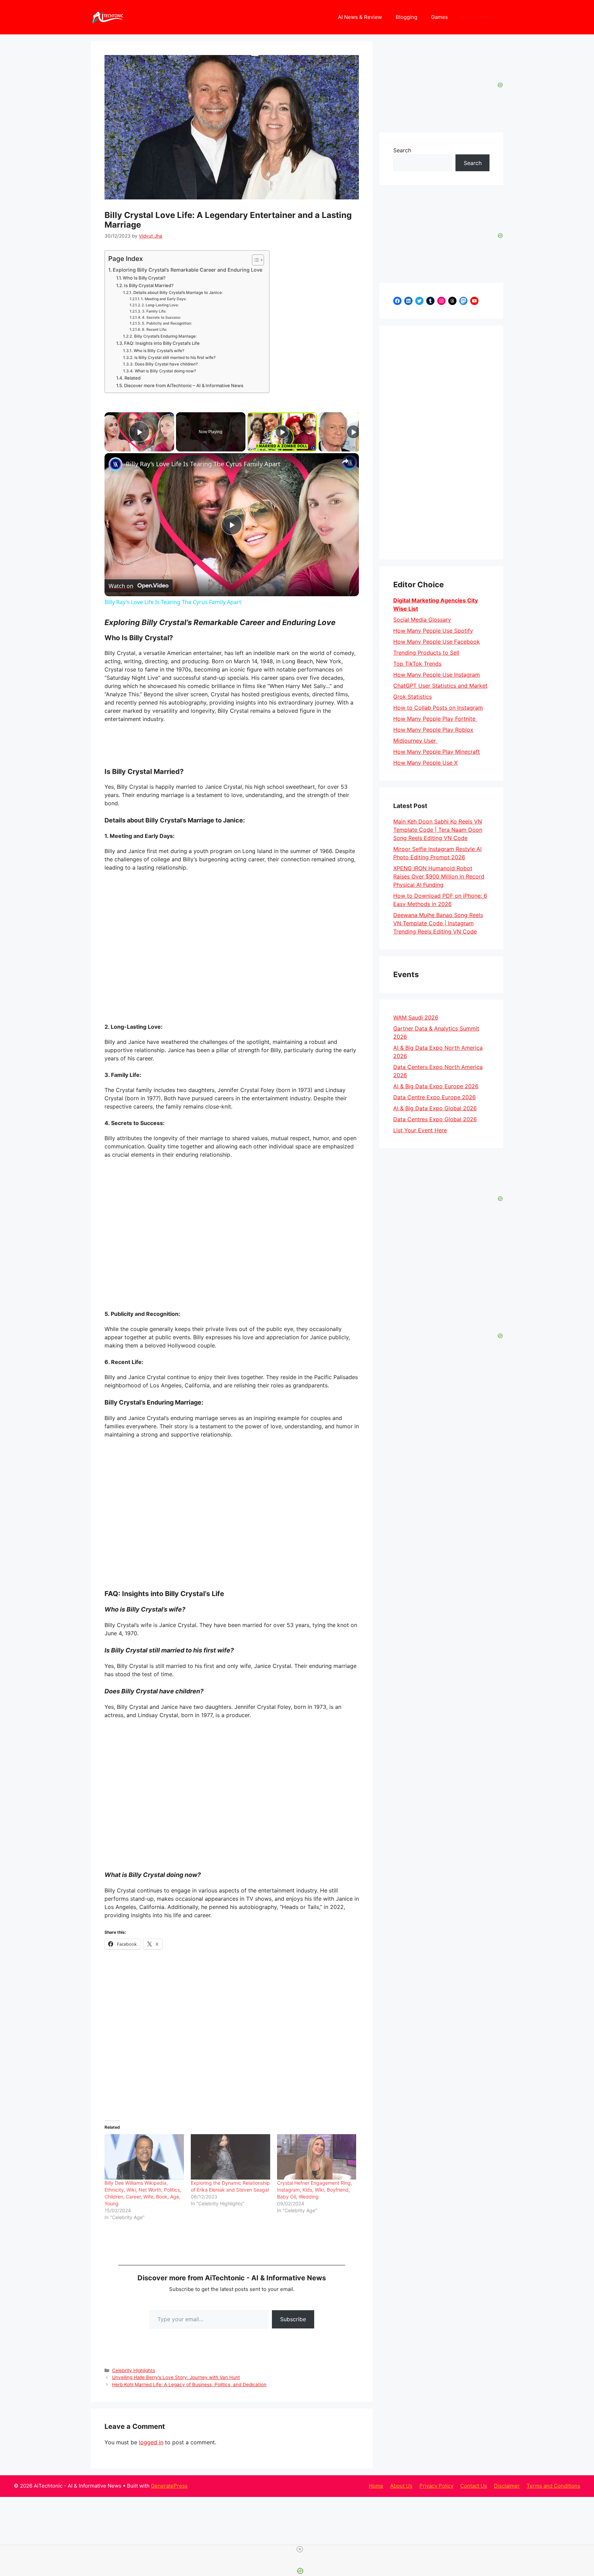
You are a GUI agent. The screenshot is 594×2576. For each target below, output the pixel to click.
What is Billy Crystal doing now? (165, 371)
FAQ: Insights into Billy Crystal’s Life (162, 343)
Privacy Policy (436, 2486)
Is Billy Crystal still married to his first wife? (175, 358)
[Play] (282, 432)
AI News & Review (360, 17)
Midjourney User (415, 741)
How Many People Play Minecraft (437, 752)
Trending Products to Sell (426, 653)
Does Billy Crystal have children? (166, 364)
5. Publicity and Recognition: (167, 323)
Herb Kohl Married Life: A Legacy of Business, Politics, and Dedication (189, 2384)
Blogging (406, 17)
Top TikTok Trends (417, 664)
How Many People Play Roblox (433, 730)
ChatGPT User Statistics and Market (440, 686)
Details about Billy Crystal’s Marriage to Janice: (178, 293)
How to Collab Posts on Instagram (438, 708)
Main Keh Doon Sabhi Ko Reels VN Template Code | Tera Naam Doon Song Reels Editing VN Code (438, 830)
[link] (115, 464)
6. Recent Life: (155, 330)
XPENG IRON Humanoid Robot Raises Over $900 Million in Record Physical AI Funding (439, 876)
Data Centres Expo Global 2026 (435, 1119)
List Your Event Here (420, 1130)
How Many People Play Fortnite (435, 719)
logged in (151, 2442)
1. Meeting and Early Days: (164, 299)
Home (376, 2486)
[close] (300, 2549)
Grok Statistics (412, 697)
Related (133, 378)
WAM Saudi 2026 (416, 1017)
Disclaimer (507, 2486)
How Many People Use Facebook (437, 642)
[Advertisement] (441, 443)
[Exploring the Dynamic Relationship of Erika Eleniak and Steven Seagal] (230, 2157)
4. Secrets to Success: (162, 318)
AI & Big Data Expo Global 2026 (435, 1108)
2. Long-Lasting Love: (160, 305)
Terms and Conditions (553, 2486)
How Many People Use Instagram (437, 675)
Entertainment (479, 17)
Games (439, 17)
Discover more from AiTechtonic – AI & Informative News (184, 385)
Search (402, 150)
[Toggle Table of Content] (255, 260)
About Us (401, 2486)
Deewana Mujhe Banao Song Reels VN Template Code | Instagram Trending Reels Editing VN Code (438, 923)
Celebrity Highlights (134, 2370)
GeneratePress (169, 2486)
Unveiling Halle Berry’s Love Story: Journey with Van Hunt (176, 2377)
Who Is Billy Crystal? (144, 278)
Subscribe (293, 2319)
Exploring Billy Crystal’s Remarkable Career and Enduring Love (188, 270)
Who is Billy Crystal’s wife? (159, 351)
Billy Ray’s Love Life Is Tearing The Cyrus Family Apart (203, 464)
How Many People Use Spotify (433, 631)
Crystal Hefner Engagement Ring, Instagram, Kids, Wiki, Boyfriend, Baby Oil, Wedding (315, 2190)
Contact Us (474, 2486)
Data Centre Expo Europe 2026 (434, 1097)
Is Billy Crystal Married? (149, 285)
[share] (345, 461)
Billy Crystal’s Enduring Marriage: (165, 336)
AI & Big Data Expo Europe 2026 (436, 1086)
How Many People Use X (425, 763)
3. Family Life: (154, 311)
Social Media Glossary (422, 620)
